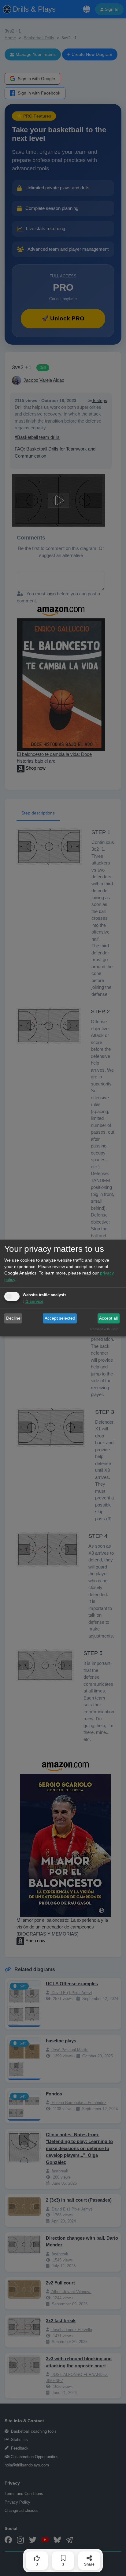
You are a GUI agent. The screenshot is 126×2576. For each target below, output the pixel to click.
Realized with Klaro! (105, 1329)
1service (33, 1302)
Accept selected (60, 1318)
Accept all (108, 1318)
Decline (13, 1318)
